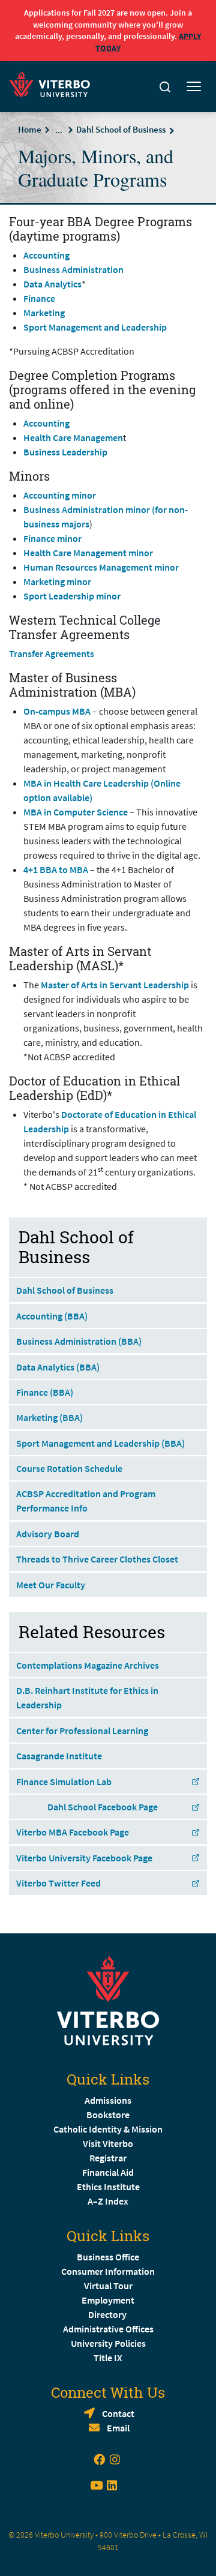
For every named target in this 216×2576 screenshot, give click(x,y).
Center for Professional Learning (82, 1731)
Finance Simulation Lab (64, 1782)
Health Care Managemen (73, 437)
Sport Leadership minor (72, 596)
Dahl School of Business (121, 129)
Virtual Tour (108, 2286)
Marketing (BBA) (49, 1417)
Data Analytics (52, 284)
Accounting (46, 255)
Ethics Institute (108, 2187)
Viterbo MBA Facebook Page (73, 1832)
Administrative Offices (108, 2329)
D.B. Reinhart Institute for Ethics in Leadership (87, 1698)
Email (118, 2428)
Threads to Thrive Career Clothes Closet (97, 1559)
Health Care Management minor (88, 553)
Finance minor (52, 538)
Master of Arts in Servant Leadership (115, 985)
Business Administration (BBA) (79, 1341)
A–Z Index (108, 2201)
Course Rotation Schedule (69, 1468)
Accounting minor (60, 495)
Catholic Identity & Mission (108, 2129)
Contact (118, 2413)
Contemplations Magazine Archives (88, 1665)
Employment (108, 2300)
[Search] (165, 87)
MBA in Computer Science (76, 812)
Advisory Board (48, 1534)
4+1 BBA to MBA (56, 869)
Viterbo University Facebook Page (84, 1858)
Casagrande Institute (59, 1756)
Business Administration (73, 269)
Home (30, 129)
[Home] (53, 83)
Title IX (108, 2358)
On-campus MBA (57, 711)
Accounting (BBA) (52, 1316)
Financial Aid (108, 2172)
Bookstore (108, 2115)
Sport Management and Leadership (95, 327)
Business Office (108, 2257)
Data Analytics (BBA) (58, 1367)
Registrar (108, 2158)
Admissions (108, 2100)
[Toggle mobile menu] (194, 87)
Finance (39, 298)
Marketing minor (57, 581)
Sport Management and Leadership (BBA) (100, 1443)
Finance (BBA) (45, 1392)
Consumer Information (108, 2271)
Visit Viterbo (108, 2143)
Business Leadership (65, 452)
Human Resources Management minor (101, 567)
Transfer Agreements (52, 653)
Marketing (44, 313)
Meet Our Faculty (51, 1585)
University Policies (108, 2343)
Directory (108, 2314)
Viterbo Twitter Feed (58, 1883)
